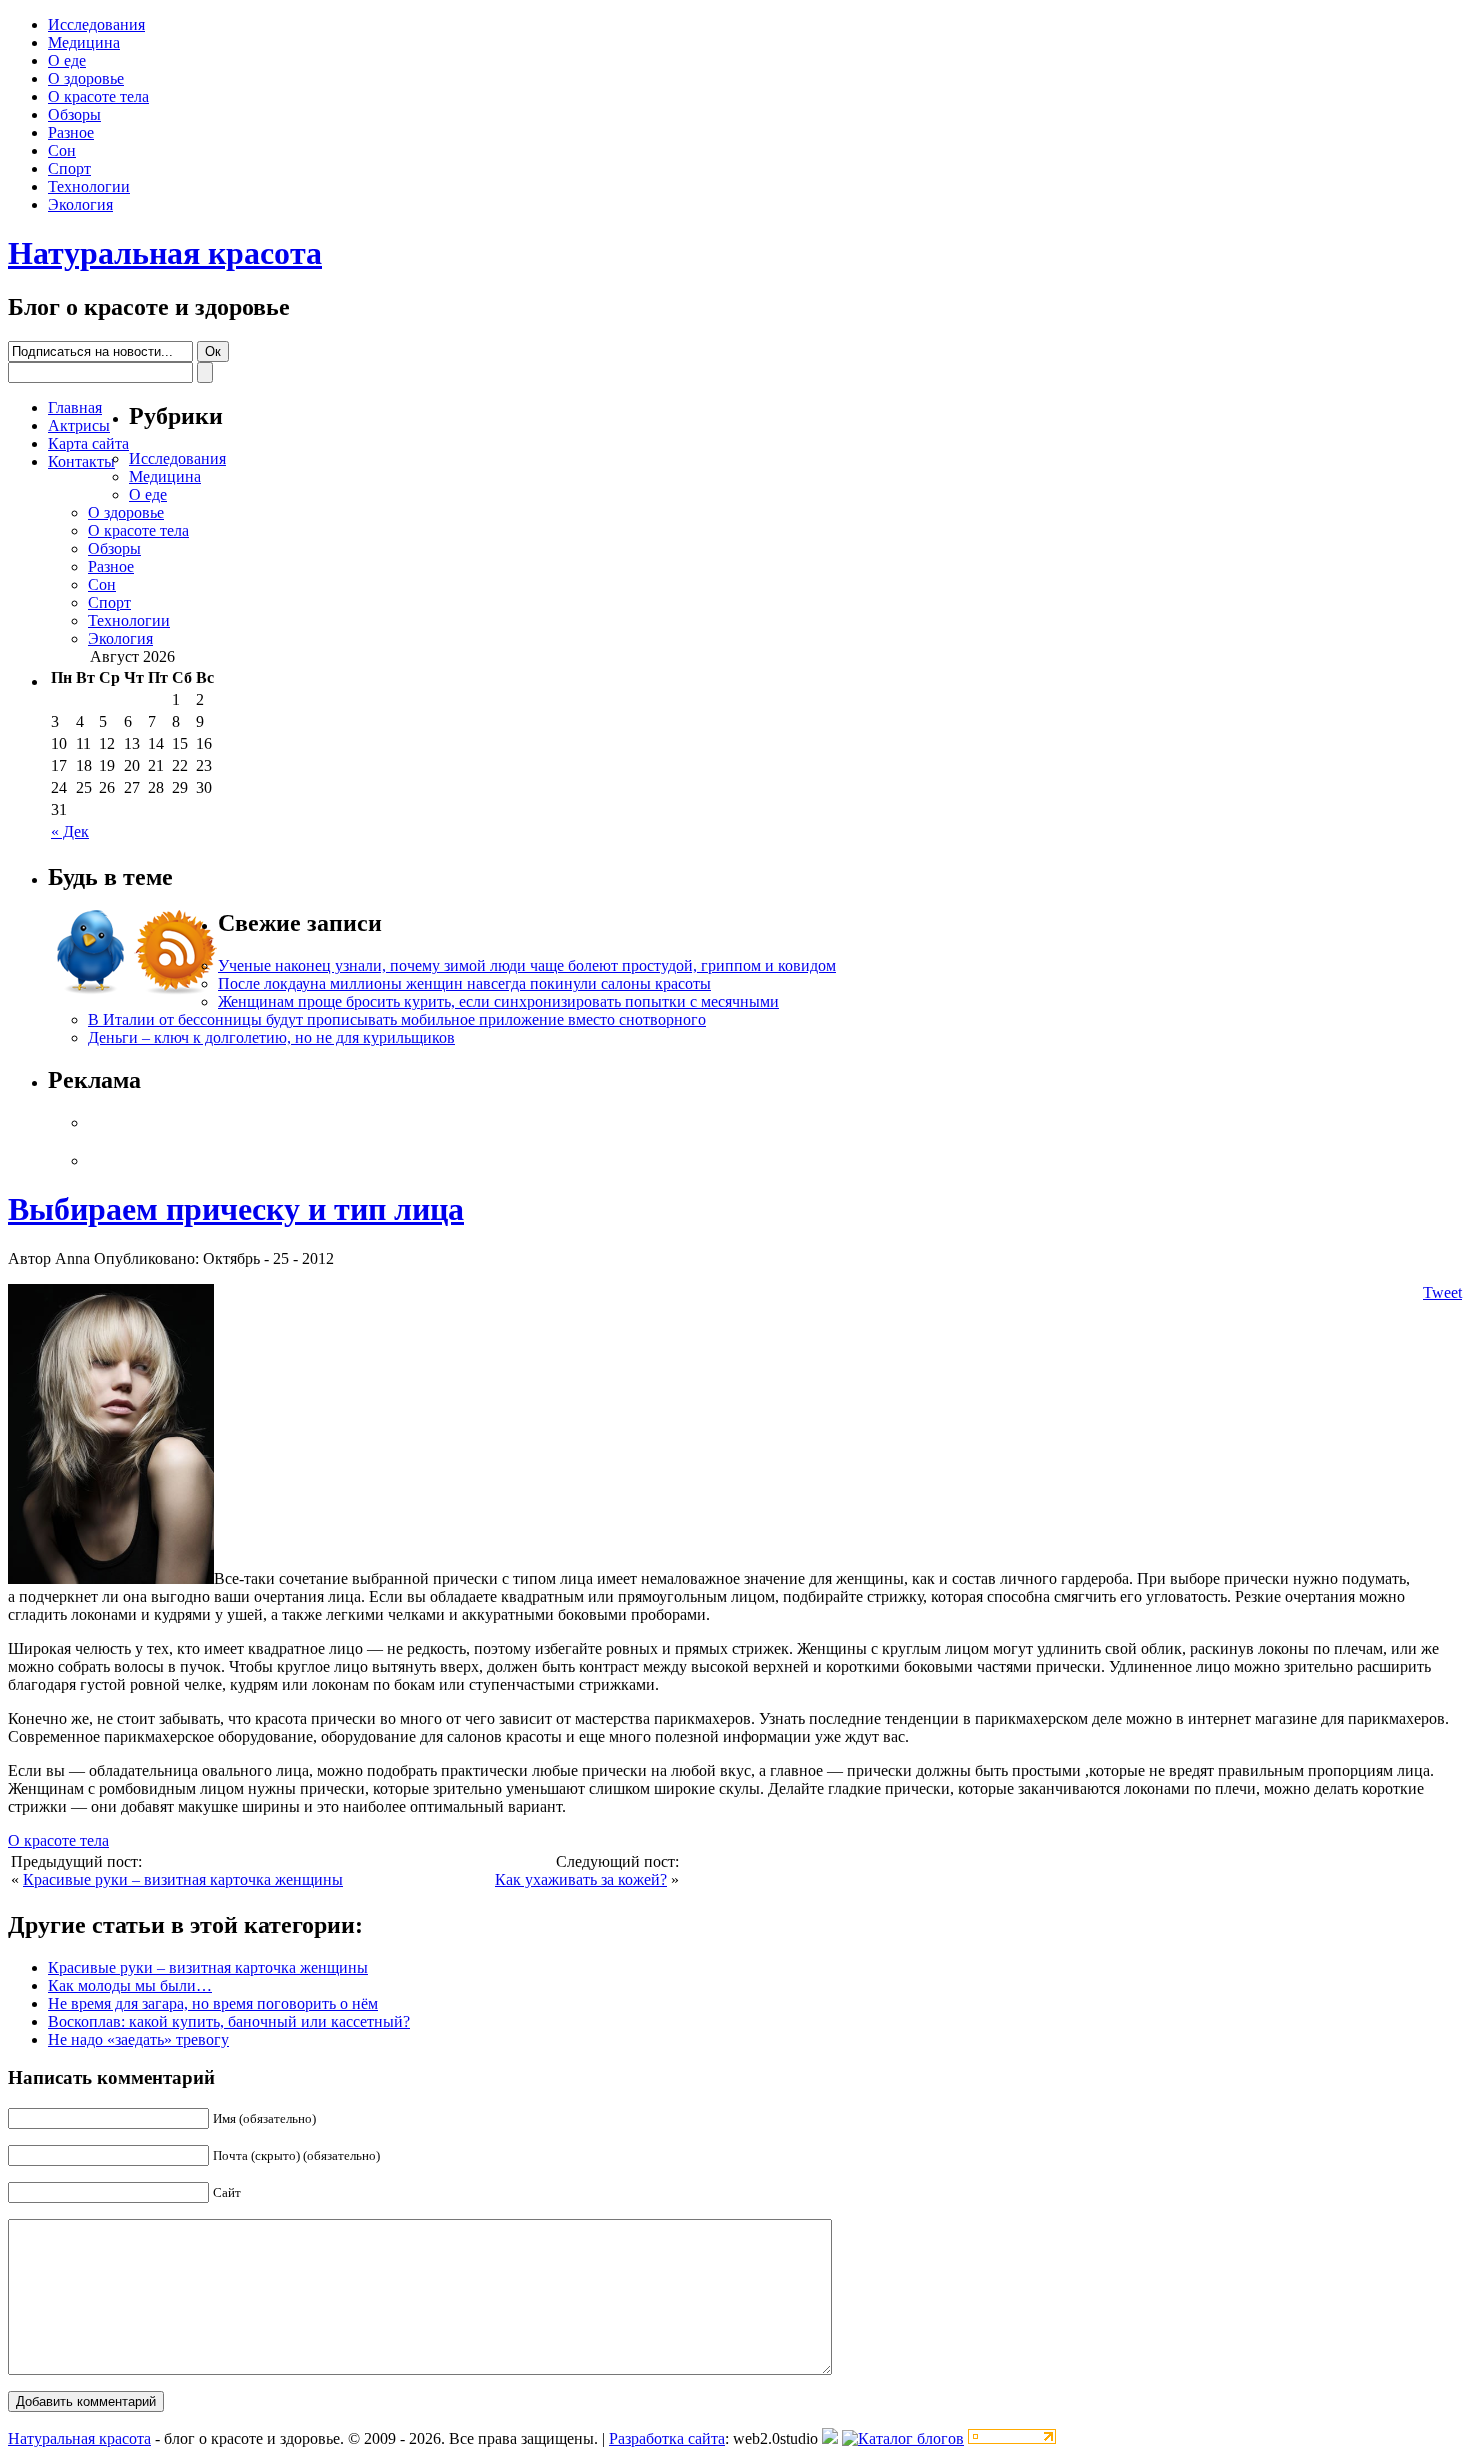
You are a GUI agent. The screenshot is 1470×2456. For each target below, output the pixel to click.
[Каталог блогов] (830, 2438)
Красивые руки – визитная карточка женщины (183, 1879)
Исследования (96, 24)
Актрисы (79, 425)
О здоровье (86, 78)
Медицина (84, 42)
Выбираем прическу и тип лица (236, 1209)
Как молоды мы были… (130, 1985)
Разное (71, 132)
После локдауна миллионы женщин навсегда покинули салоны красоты (464, 983)
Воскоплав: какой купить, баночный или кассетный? (229, 2021)
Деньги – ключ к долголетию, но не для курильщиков (271, 1037)
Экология (80, 204)
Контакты (81, 461)
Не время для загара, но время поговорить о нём (213, 2003)
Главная (75, 407)
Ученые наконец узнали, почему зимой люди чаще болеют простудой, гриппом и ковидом (527, 965)
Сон (62, 150)
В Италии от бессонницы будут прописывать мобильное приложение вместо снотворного (397, 1019)
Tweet (1442, 1292)
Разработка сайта (667, 2438)
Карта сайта (88, 443)
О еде (67, 60)
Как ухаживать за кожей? (581, 1879)
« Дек (70, 831)
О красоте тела (98, 96)
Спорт (69, 168)
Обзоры (74, 114)
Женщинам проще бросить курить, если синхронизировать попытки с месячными (498, 1001)
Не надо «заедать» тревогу (138, 2039)
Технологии (89, 186)
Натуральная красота (165, 253)
